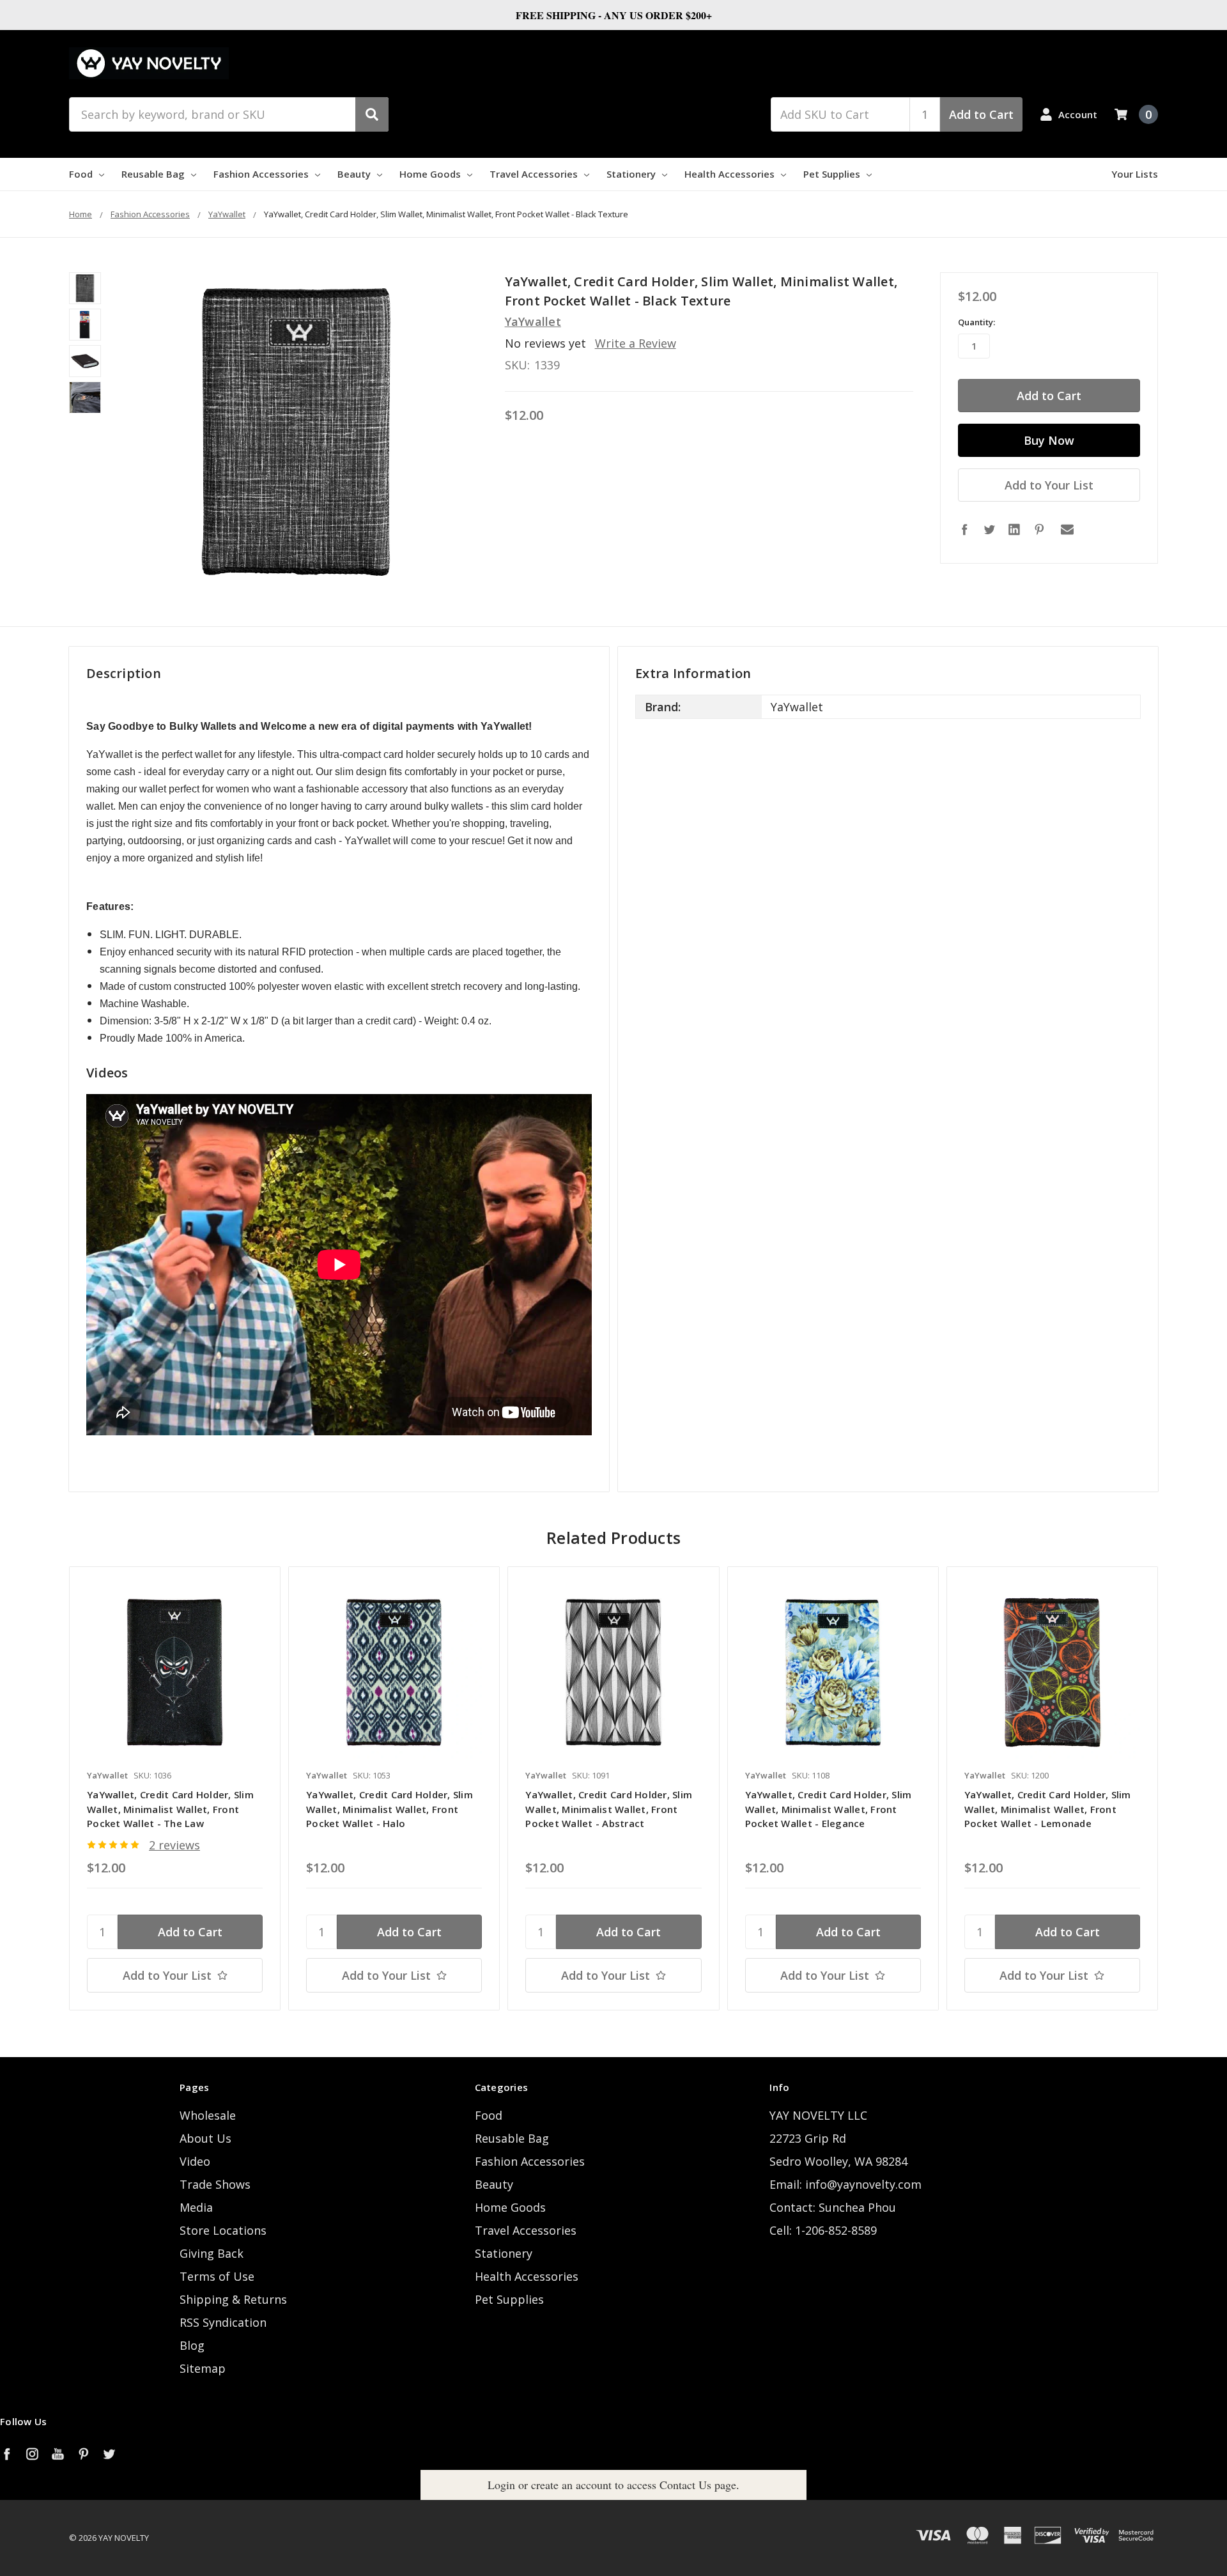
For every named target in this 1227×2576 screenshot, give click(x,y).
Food (81, 174)
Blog (192, 2345)
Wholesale (208, 2115)
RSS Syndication (223, 2322)
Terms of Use (217, 2276)
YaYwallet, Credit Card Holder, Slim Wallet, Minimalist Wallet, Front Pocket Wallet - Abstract (609, 1809)
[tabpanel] (174, 1788)
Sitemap (203, 2368)
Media (196, 2207)
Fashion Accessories (261, 174)
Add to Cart (981, 114)
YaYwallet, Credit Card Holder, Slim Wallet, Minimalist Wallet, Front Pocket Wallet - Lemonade (1048, 1809)
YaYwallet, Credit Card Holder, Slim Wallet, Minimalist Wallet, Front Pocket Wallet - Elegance (829, 1809)
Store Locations (223, 2230)
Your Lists (1135, 174)
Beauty (354, 174)
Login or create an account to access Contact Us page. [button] (613, 2485)
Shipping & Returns (233, 2299)
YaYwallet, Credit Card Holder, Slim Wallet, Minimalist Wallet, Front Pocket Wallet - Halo (390, 1809)
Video (195, 2161)
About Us (205, 2138)
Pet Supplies (832, 174)
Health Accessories (729, 174)
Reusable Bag (153, 174)
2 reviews (174, 1845)
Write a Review (636, 343)
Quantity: (976, 322)
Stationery (631, 174)
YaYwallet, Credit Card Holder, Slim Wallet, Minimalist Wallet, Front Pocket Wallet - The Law (170, 1809)
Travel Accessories (534, 174)
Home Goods (430, 174)
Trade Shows (215, 2184)
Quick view (175, 1672)
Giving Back (212, 2253)
